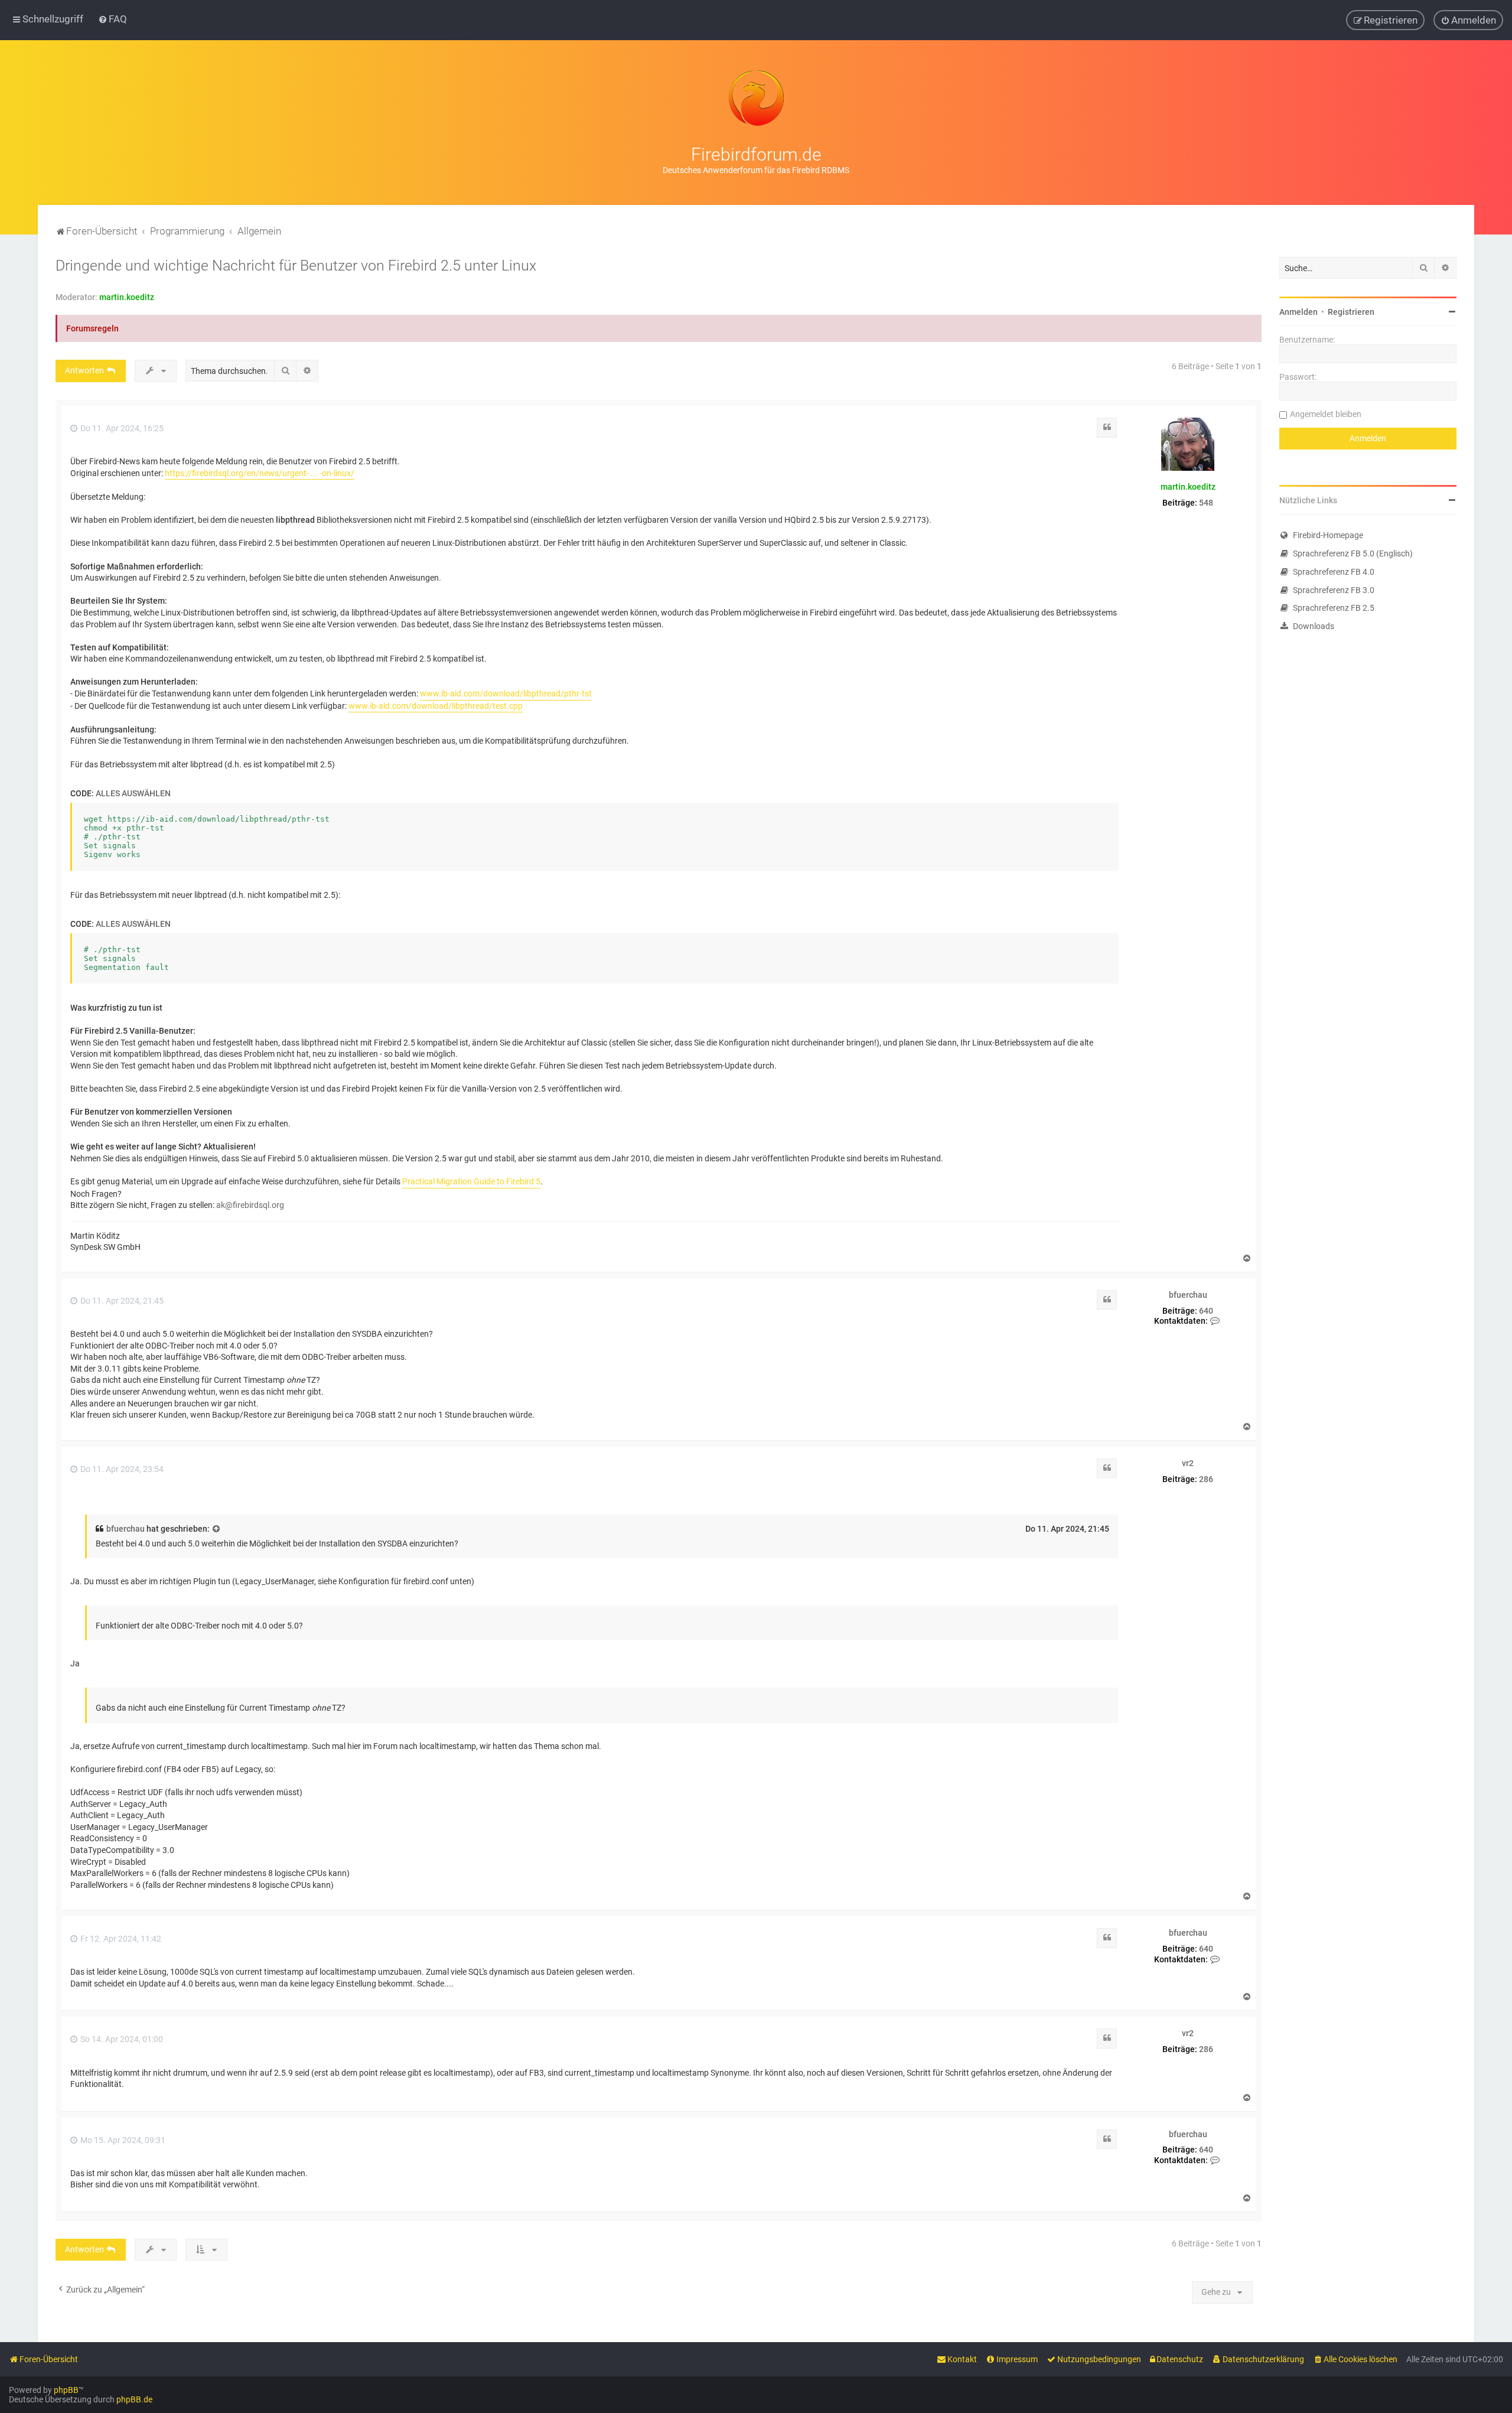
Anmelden (1298, 312)
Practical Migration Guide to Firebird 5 (471, 1181)
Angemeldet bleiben (1326, 414)
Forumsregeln (92, 328)
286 (1206, 1479)
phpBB (66, 2390)
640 (1206, 1311)
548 (1206, 503)
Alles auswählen (133, 793)
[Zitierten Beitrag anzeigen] (217, 1529)
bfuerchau (1188, 1295)
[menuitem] (113, 19)
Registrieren (1351, 312)
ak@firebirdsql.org (250, 1205)
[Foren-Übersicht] (756, 98)
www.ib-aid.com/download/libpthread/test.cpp (436, 706)
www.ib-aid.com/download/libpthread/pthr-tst (506, 693)
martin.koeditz (127, 297)
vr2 (1188, 1463)
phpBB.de (134, 2399)
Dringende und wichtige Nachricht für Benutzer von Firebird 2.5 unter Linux (296, 266)
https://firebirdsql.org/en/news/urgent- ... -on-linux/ (260, 473)
